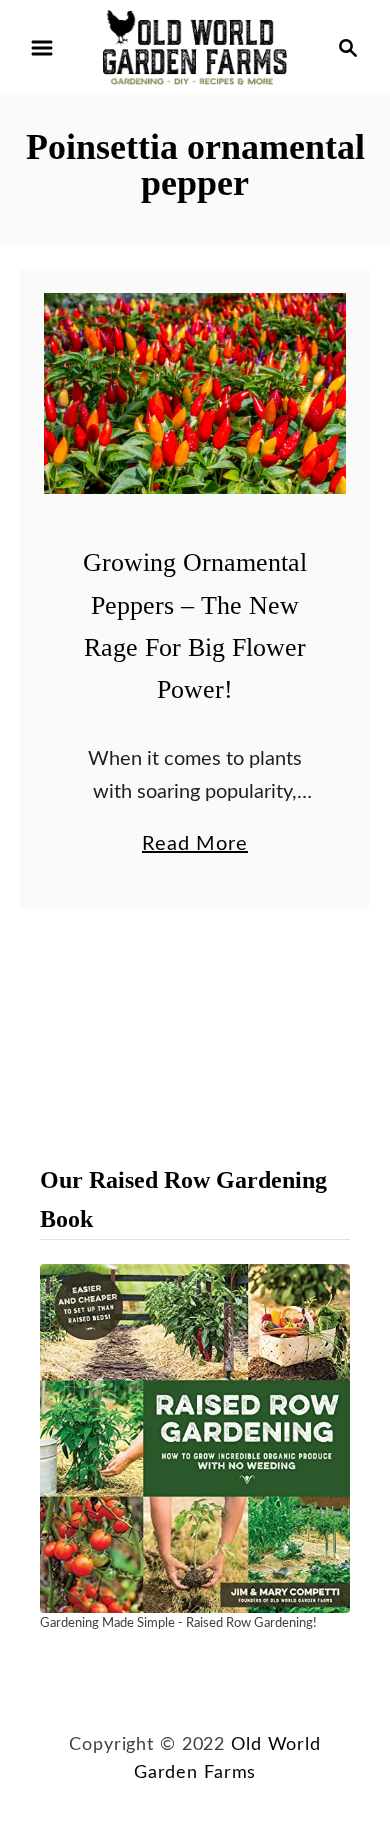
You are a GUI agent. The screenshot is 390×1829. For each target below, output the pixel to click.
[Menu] (42, 48)
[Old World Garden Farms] (195, 47)
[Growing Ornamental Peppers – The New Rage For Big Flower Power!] (195, 393)
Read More (195, 847)
